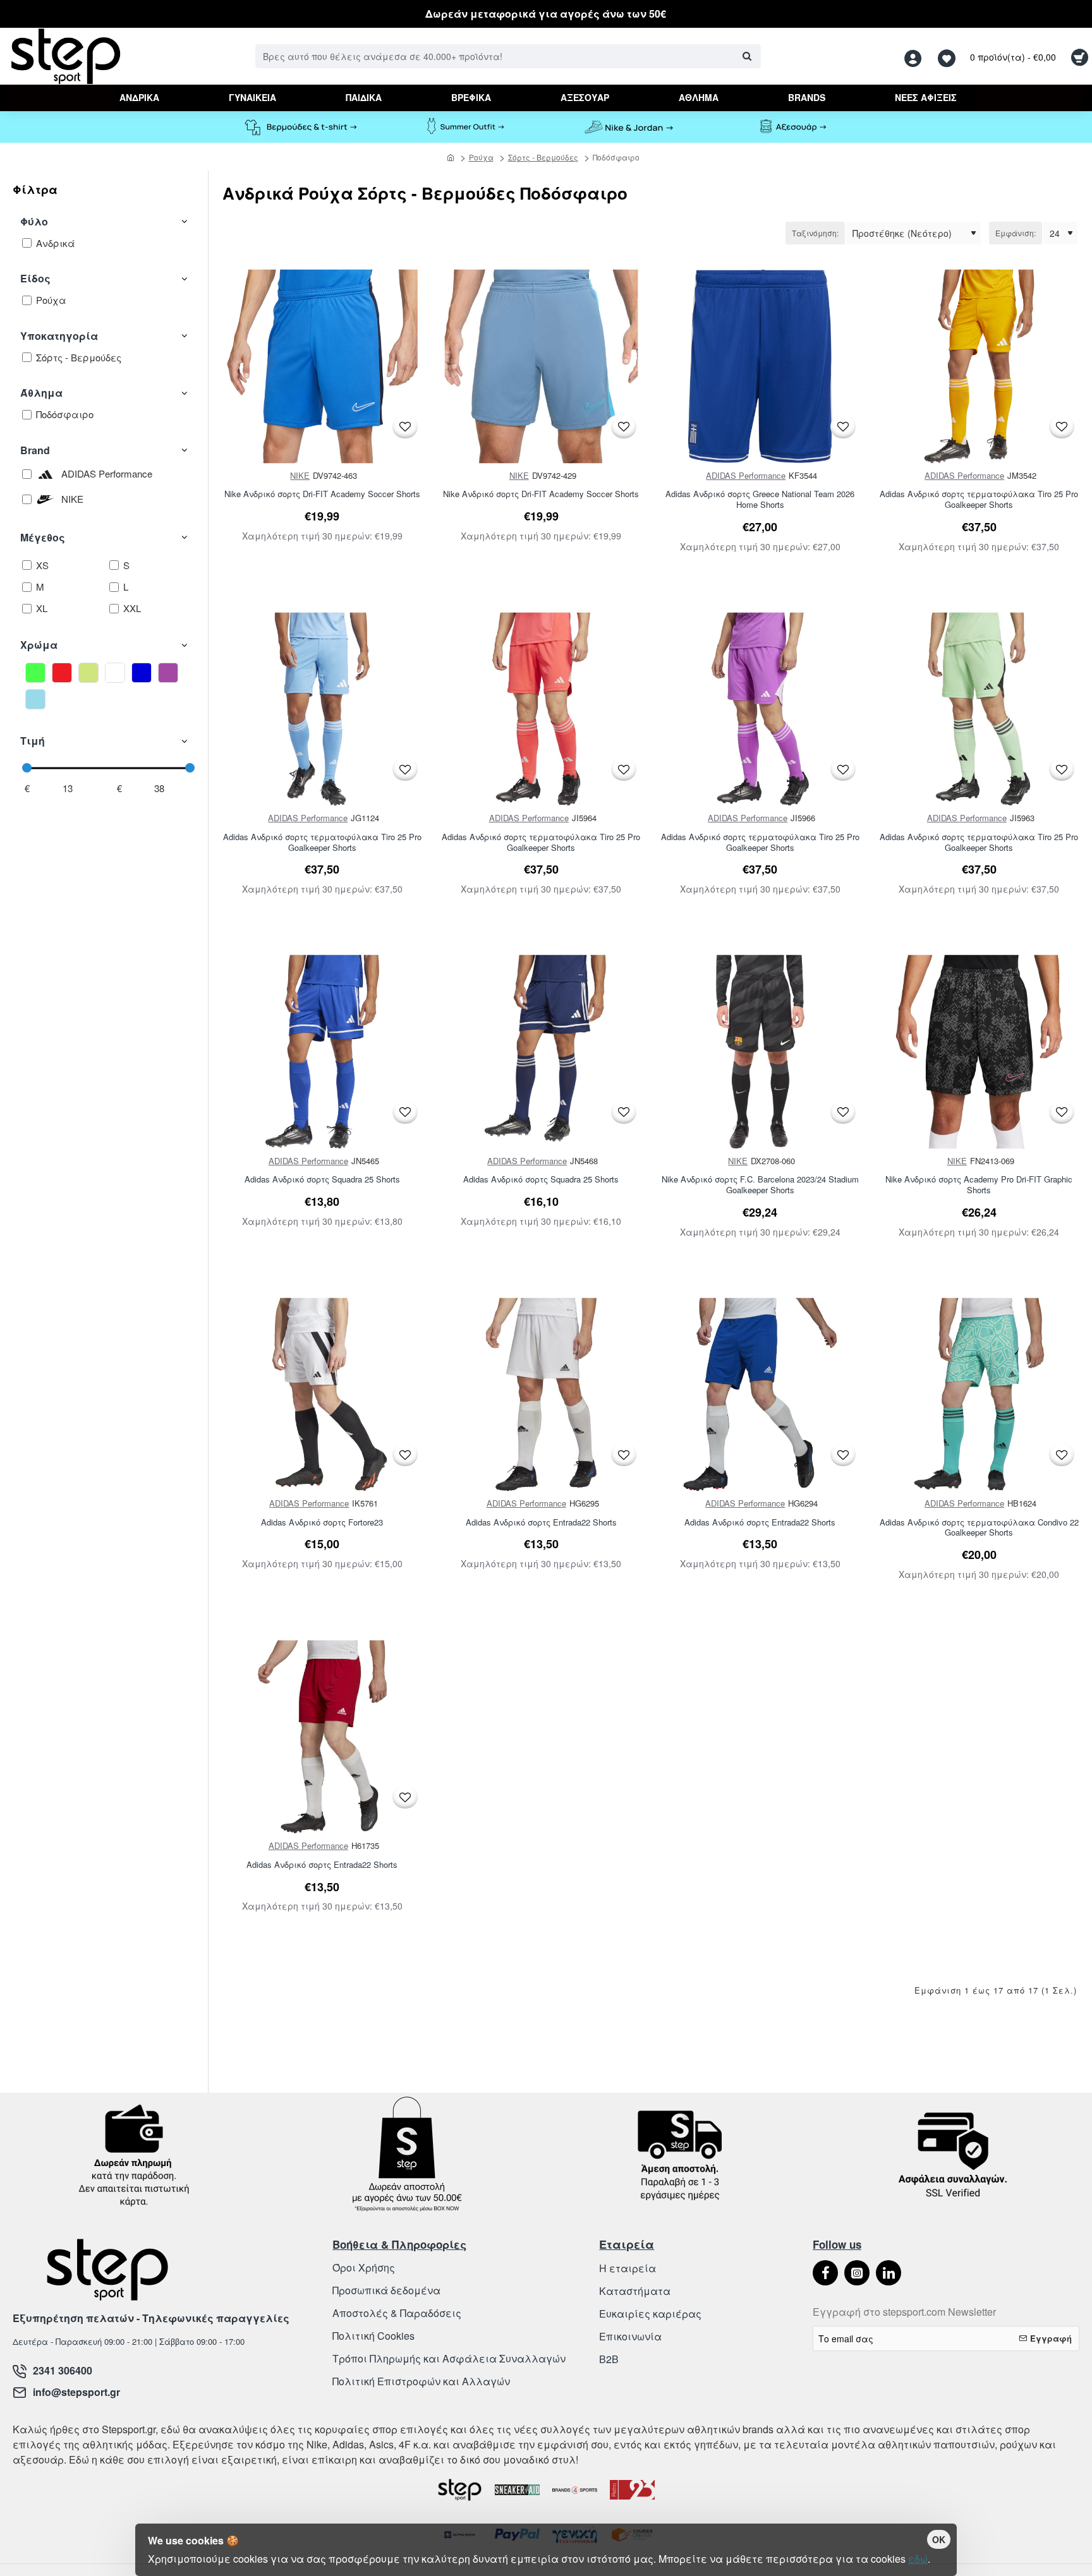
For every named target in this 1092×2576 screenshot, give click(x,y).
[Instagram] (857, 2273)
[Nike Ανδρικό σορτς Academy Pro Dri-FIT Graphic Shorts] (980, 1052)
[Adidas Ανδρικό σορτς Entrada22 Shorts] (542, 1395)
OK (939, 2539)
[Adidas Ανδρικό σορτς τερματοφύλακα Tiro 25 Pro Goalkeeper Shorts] (980, 366)
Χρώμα (39, 645)
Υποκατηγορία (59, 336)
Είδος (35, 278)
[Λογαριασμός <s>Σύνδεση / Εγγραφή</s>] (916, 57)
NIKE (300, 475)
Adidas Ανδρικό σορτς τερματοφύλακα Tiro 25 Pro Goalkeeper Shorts (979, 500)
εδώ (918, 2559)
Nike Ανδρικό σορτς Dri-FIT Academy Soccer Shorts (322, 494)
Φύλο (34, 221)
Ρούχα (481, 157)
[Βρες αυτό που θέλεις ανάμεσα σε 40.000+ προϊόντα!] (747, 56)
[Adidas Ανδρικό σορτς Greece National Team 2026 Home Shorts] (760, 366)
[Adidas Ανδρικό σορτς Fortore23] (322, 1395)
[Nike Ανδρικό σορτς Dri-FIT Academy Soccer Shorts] (322, 366)
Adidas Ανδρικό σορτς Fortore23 (322, 1523)
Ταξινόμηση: (815, 233)
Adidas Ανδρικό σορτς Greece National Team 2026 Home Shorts (760, 500)
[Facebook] (825, 2273)
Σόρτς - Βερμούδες (543, 157)
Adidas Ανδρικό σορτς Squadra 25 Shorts (322, 1180)
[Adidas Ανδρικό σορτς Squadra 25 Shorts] (322, 1052)
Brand (35, 450)
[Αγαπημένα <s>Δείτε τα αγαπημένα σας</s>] (948, 57)
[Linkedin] (889, 2273)
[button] (405, 427)
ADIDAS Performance (746, 475)
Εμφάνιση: (1016, 233)
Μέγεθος (43, 537)
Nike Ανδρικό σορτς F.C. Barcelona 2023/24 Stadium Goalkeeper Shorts (760, 1185)
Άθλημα (41, 393)
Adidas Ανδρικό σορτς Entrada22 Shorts (541, 1523)
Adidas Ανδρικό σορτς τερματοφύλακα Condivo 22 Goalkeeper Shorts (979, 1528)
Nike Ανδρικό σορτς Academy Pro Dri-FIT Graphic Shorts (979, 1185)
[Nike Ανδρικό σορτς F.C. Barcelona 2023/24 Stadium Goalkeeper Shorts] (760, 1052)
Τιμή (33, 741)
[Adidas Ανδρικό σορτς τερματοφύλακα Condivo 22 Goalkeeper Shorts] (980, 1395)
